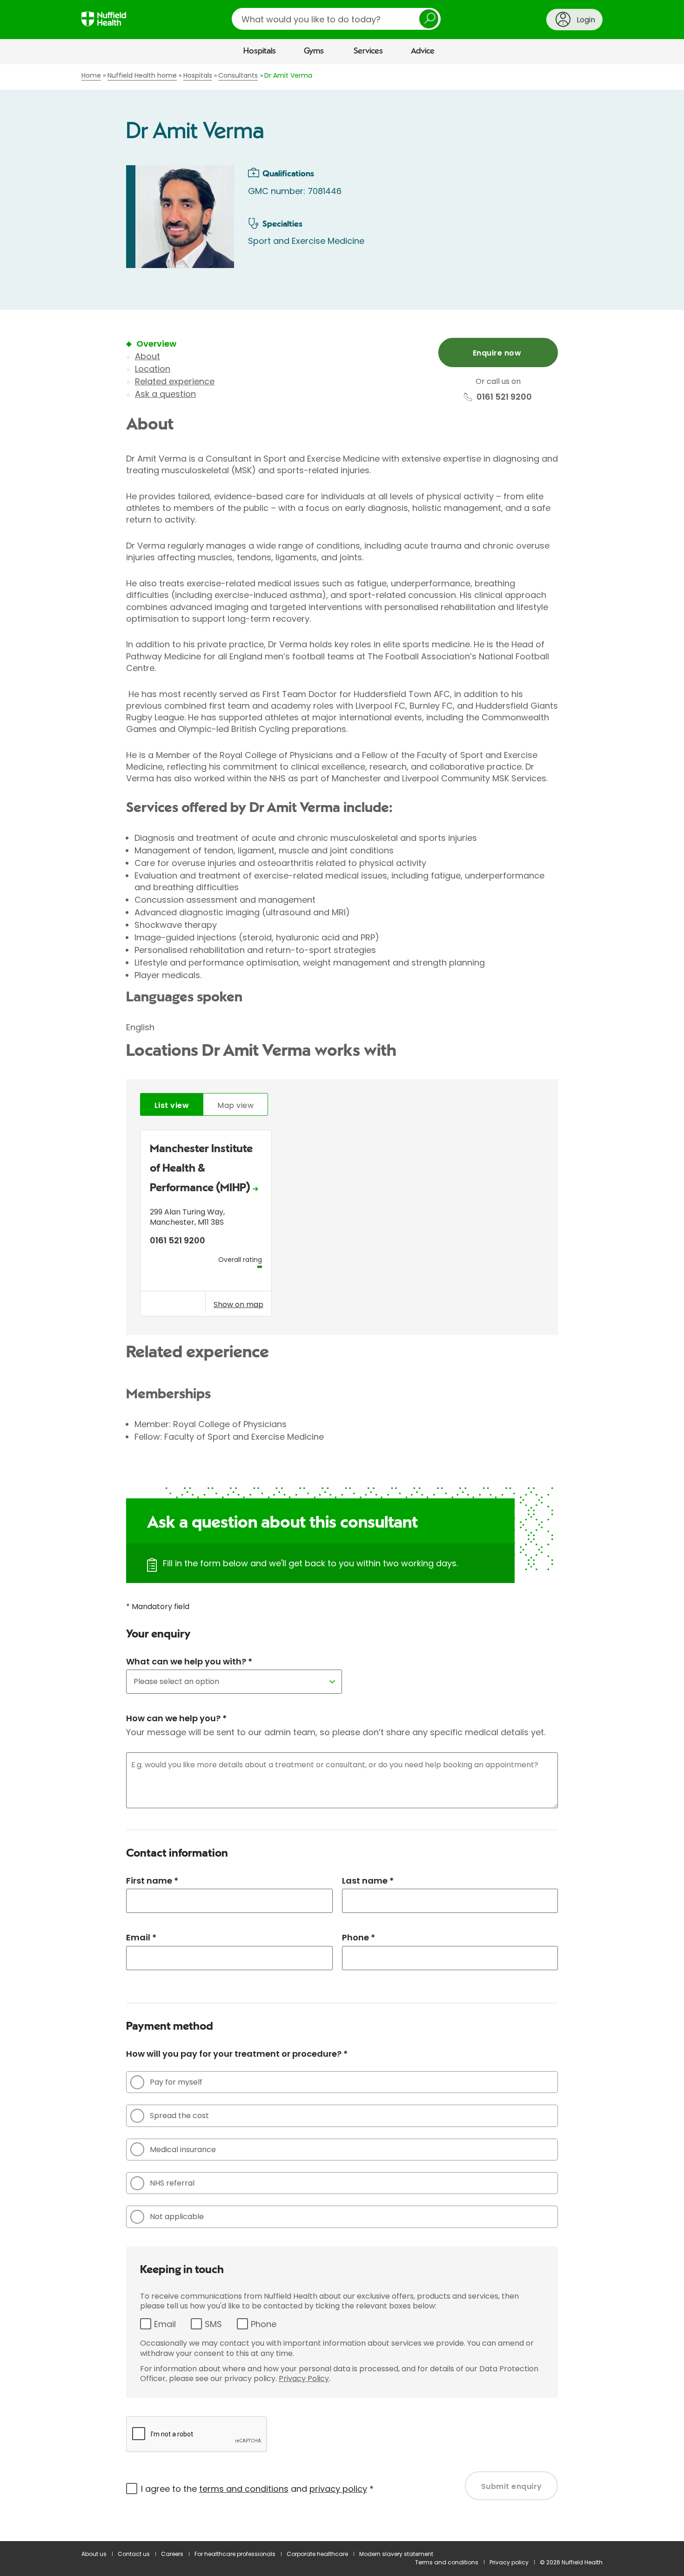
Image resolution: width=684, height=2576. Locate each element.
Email (165, 2324)
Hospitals (260, 51)
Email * (141, 1937)
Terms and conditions (447, 2562)
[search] (336, 19)
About (148, 356)
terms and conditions (244, 2489)
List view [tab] (172, 1105)
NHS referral (172, 2183)
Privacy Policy (304, 2378)
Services (368, 51)
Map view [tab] (235, 1105)
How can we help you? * (176, 1718)
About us (94, 2554)
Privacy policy (509, 2562)
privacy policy (338, 2489)
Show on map (238, 1304)
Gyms (314, 51)
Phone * (359, 1937)
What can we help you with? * (189, 1661)
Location (153, 369)
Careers (172, 2554)
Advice (423, 51)
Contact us (134, 2554)
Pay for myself (176, 2082)
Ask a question (165, 394)
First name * (152, 1881)
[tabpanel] (342, 1225)
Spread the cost (179, 2116)
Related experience (175, 381)
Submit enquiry (512, 2486)
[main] (342, 1303)
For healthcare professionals (235, 2554)
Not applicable (177, 2217)
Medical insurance (183, 2150)
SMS (213, 2324)
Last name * (368, 1881)
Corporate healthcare (317, 2554)
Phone (264, 2324)
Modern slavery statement (396, 2554)
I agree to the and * (257, 2489)
